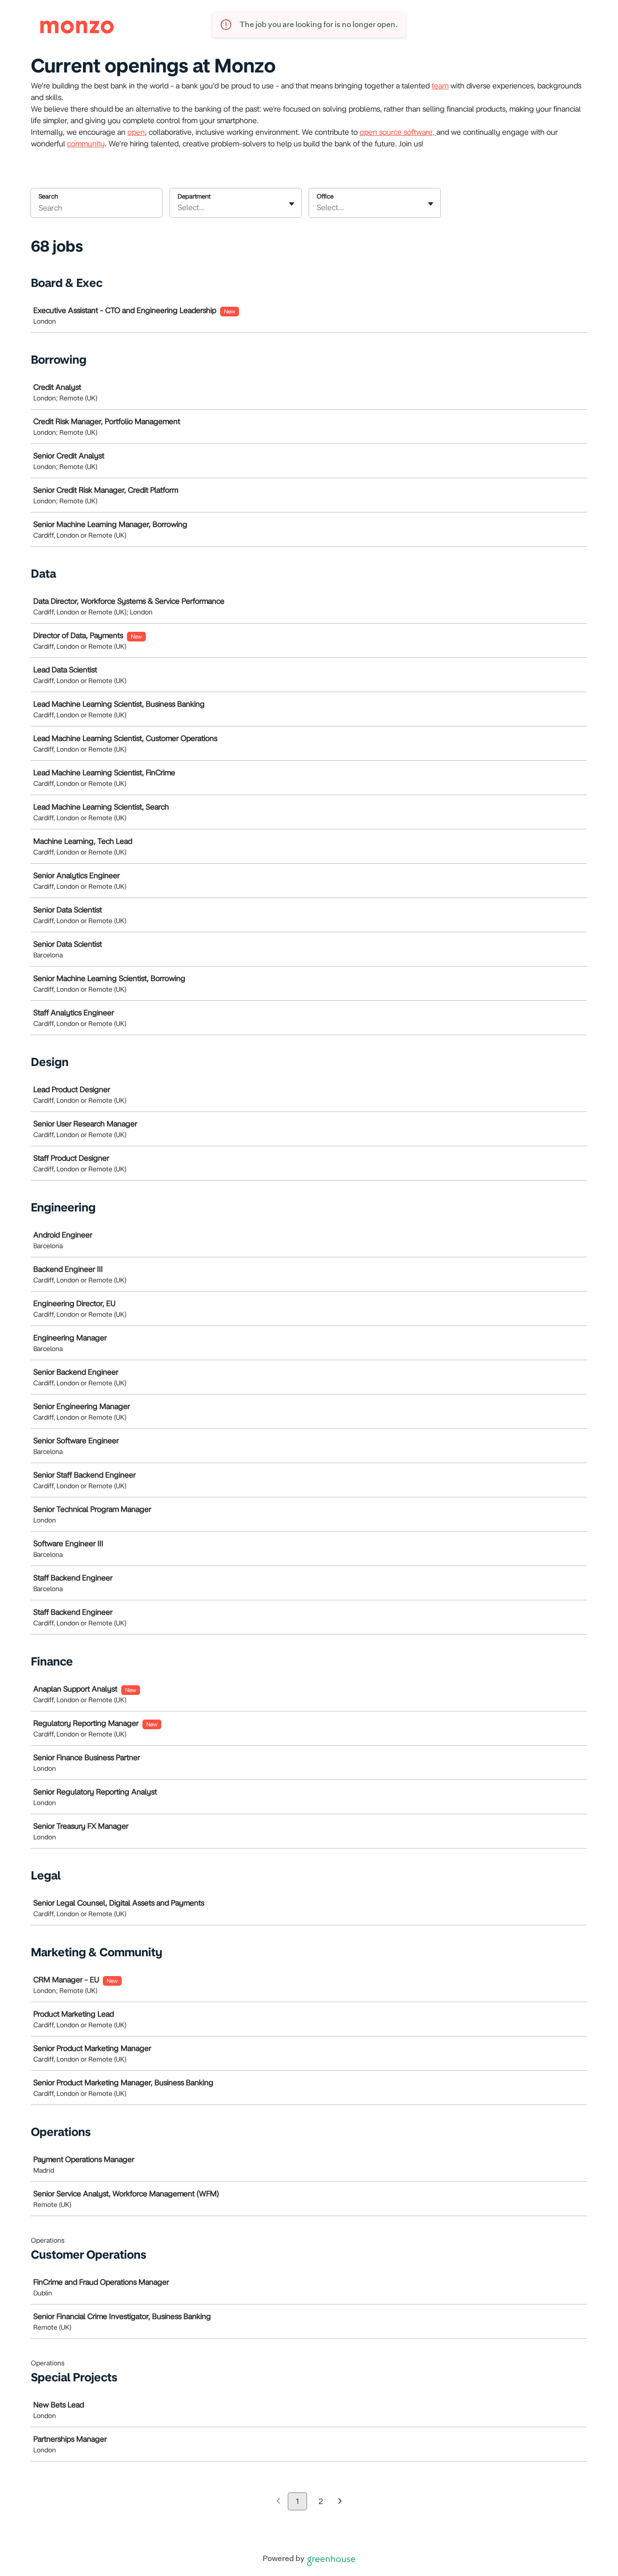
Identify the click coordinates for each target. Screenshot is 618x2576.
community (86, 144)
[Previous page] (278, 2502)
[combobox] (179, 208)
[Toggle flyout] (292, 204)
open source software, (398, 132)
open (136, 132)
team (440, 86)
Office (325, 196)
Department (194, 196)
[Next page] (340, 2502)
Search (48, 196)
